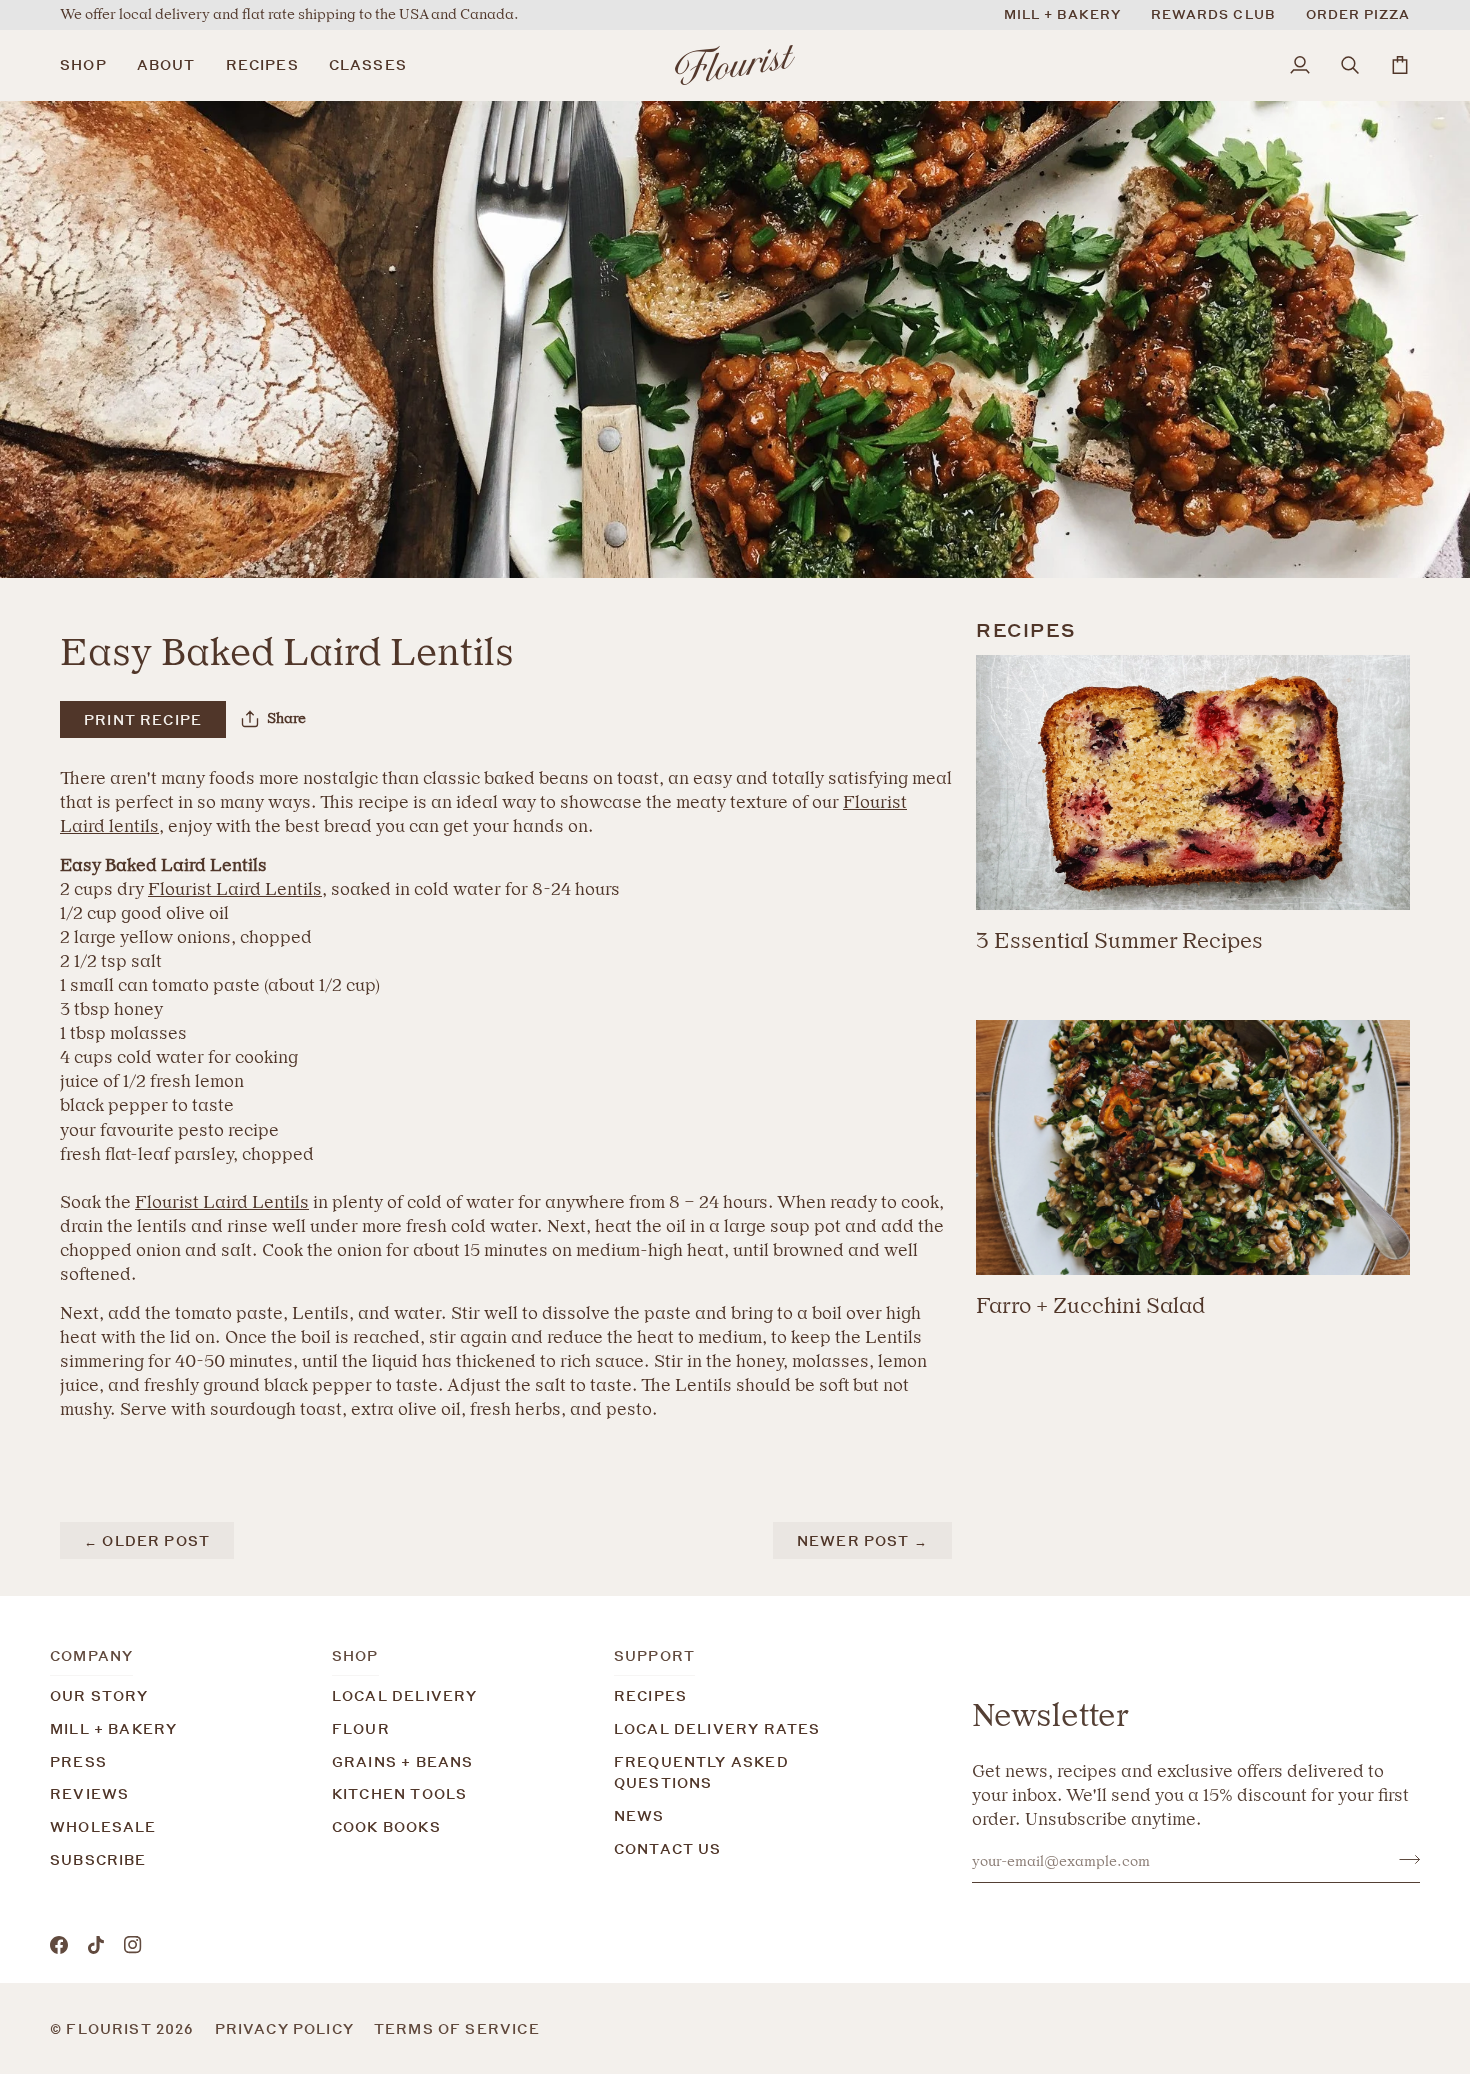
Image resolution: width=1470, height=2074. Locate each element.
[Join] (1403, 1859)
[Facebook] (59, 1945)
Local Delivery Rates (717, 1728)
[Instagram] (133, 1945)
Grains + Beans (402, 1761)
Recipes (650, 1695)
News (639, 1815)
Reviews (89, 1793)
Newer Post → (862, 1540)
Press (78, 1761)
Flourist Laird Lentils (235, 889)
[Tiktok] (96, 1945)
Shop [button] (355, 1655)
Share (286, 718)
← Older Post (147, 1540)
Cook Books (386, 1826)
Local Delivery (404, 1695)
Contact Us (668, 1848)
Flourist (111, 2028)
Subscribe (98, 1859)
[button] (91, 65)
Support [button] (654, 1655)
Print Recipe (143, 719)
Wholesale (103, 1826)
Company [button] (91, 1655)
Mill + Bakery (113, 1728)
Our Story (99, 1695)
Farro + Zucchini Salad (1090, 1305)
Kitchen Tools (399, 1793)
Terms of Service (457, 2028)
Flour (361, 1728)
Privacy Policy (284, 2028)
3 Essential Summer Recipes (1119, 940)
